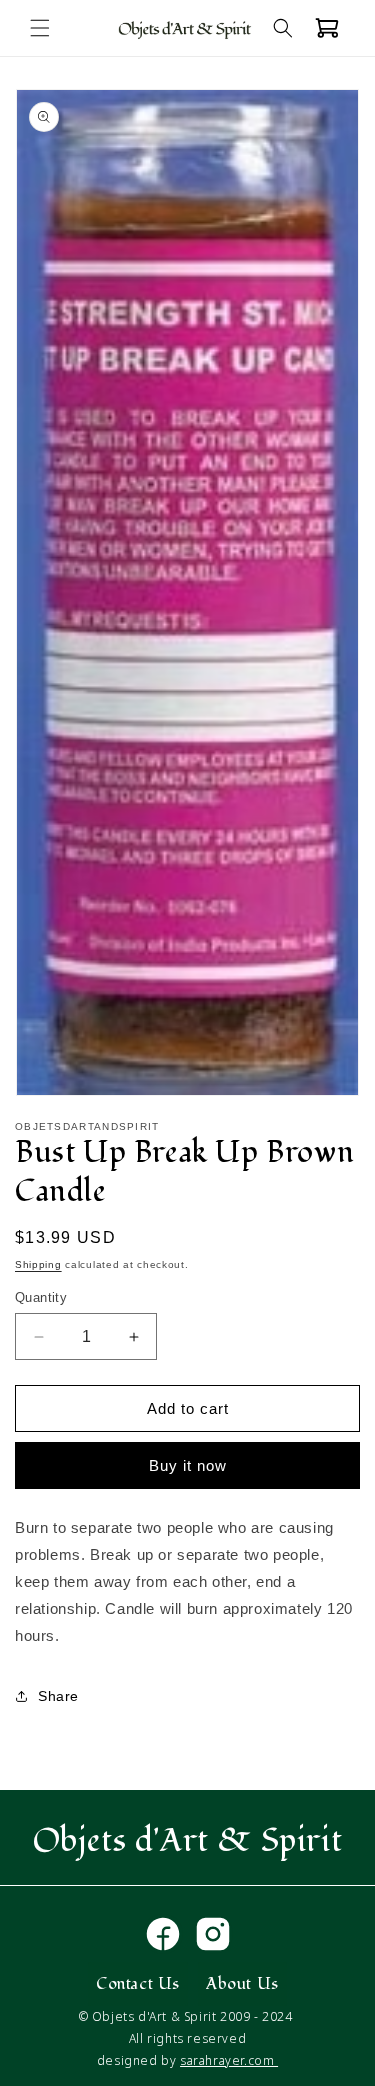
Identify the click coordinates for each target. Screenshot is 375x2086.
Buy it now (188, 1465)
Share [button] (58, 1696)
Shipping (38, 1264)
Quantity (41, 1297)
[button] (40, 28)
